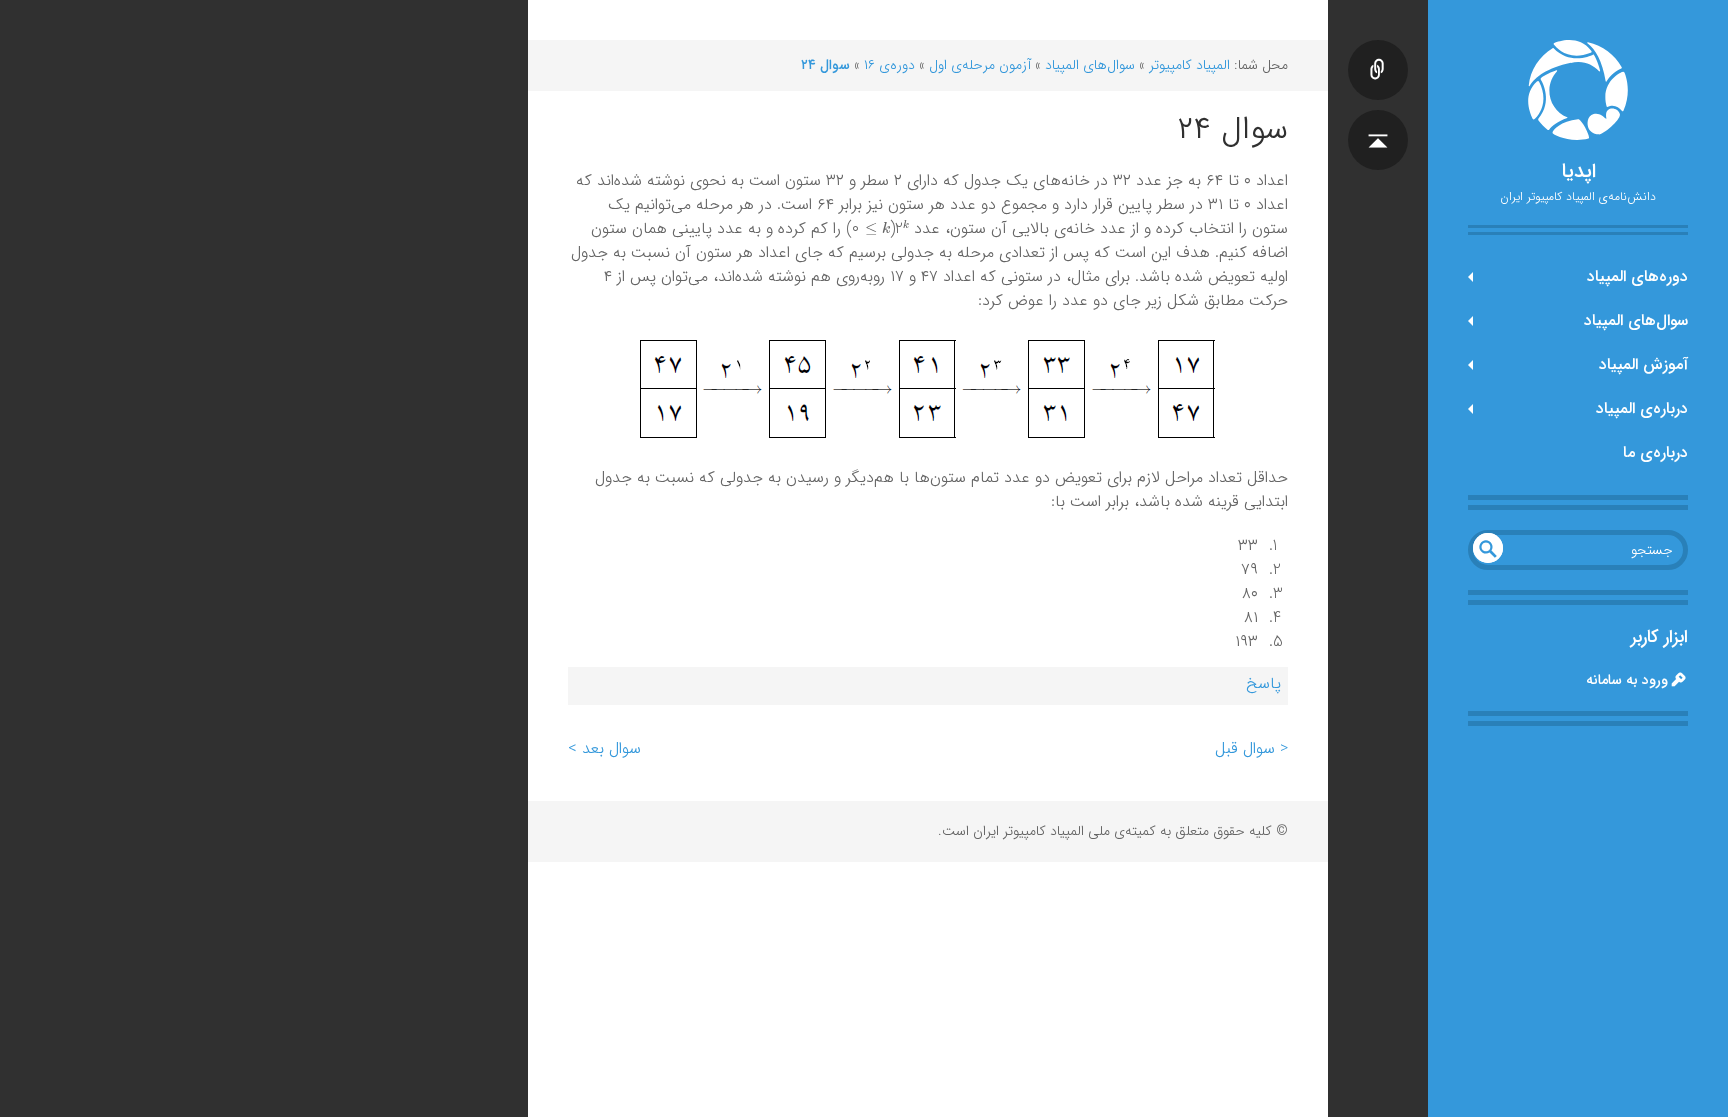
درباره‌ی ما (1655, 452)
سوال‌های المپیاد (1636, 320)
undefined (1488, 548)
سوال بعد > (604, 748)
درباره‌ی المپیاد (1642, 408)
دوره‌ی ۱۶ (889, 65)
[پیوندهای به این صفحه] (1378, 50)
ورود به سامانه (1627, 680)
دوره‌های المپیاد (1637, 276)
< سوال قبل (1251, 748)
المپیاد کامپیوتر (1189, 65)
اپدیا (1578, 172)
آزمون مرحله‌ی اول (980, 65)
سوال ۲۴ (825, 65)
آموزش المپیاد (1643, 364)
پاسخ (1263, 683)
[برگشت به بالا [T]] (1378, 120)
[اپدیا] (1578, 90)
